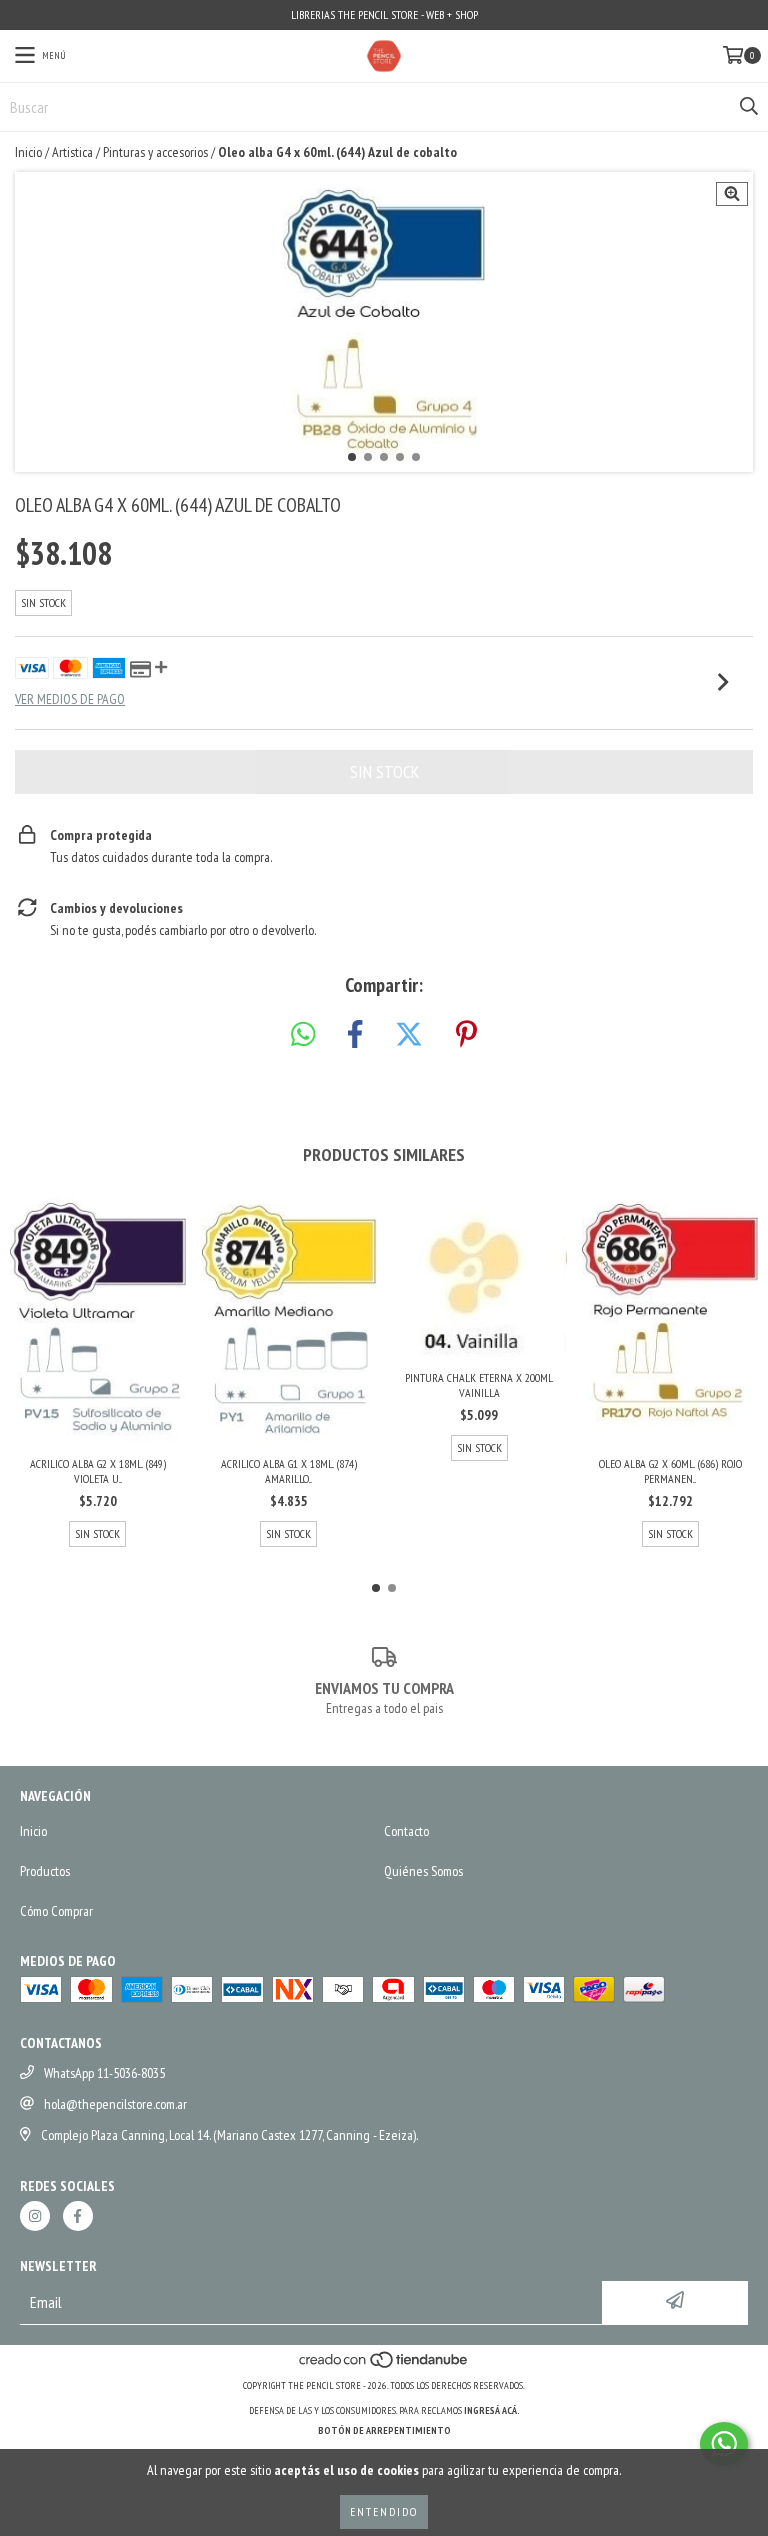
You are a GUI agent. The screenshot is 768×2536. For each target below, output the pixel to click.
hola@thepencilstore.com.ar (115, 2104)
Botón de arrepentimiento (384, 2430)
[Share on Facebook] (355, 1035)
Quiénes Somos (423, 1871)
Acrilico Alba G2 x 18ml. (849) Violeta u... (98, 1471)
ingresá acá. (492, 2410)
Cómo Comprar (56, 1911)
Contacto (406, 1831)
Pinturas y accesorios (155, 152)
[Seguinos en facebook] (78, 2216)
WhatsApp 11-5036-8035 (104, 2073)
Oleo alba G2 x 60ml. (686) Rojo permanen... (670, 1471)
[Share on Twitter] (409, 1035)
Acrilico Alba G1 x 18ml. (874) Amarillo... (289, 1471)
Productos (45, 1871)
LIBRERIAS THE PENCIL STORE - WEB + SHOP (384, 14)
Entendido (384, 2511)
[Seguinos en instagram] (35, 2216)
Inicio (28, 152)
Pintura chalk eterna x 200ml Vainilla (479, 1385)
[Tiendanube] (384, 2365)
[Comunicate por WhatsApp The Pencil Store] (724, 2444)
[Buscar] (748, 107)
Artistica (72, 152)
